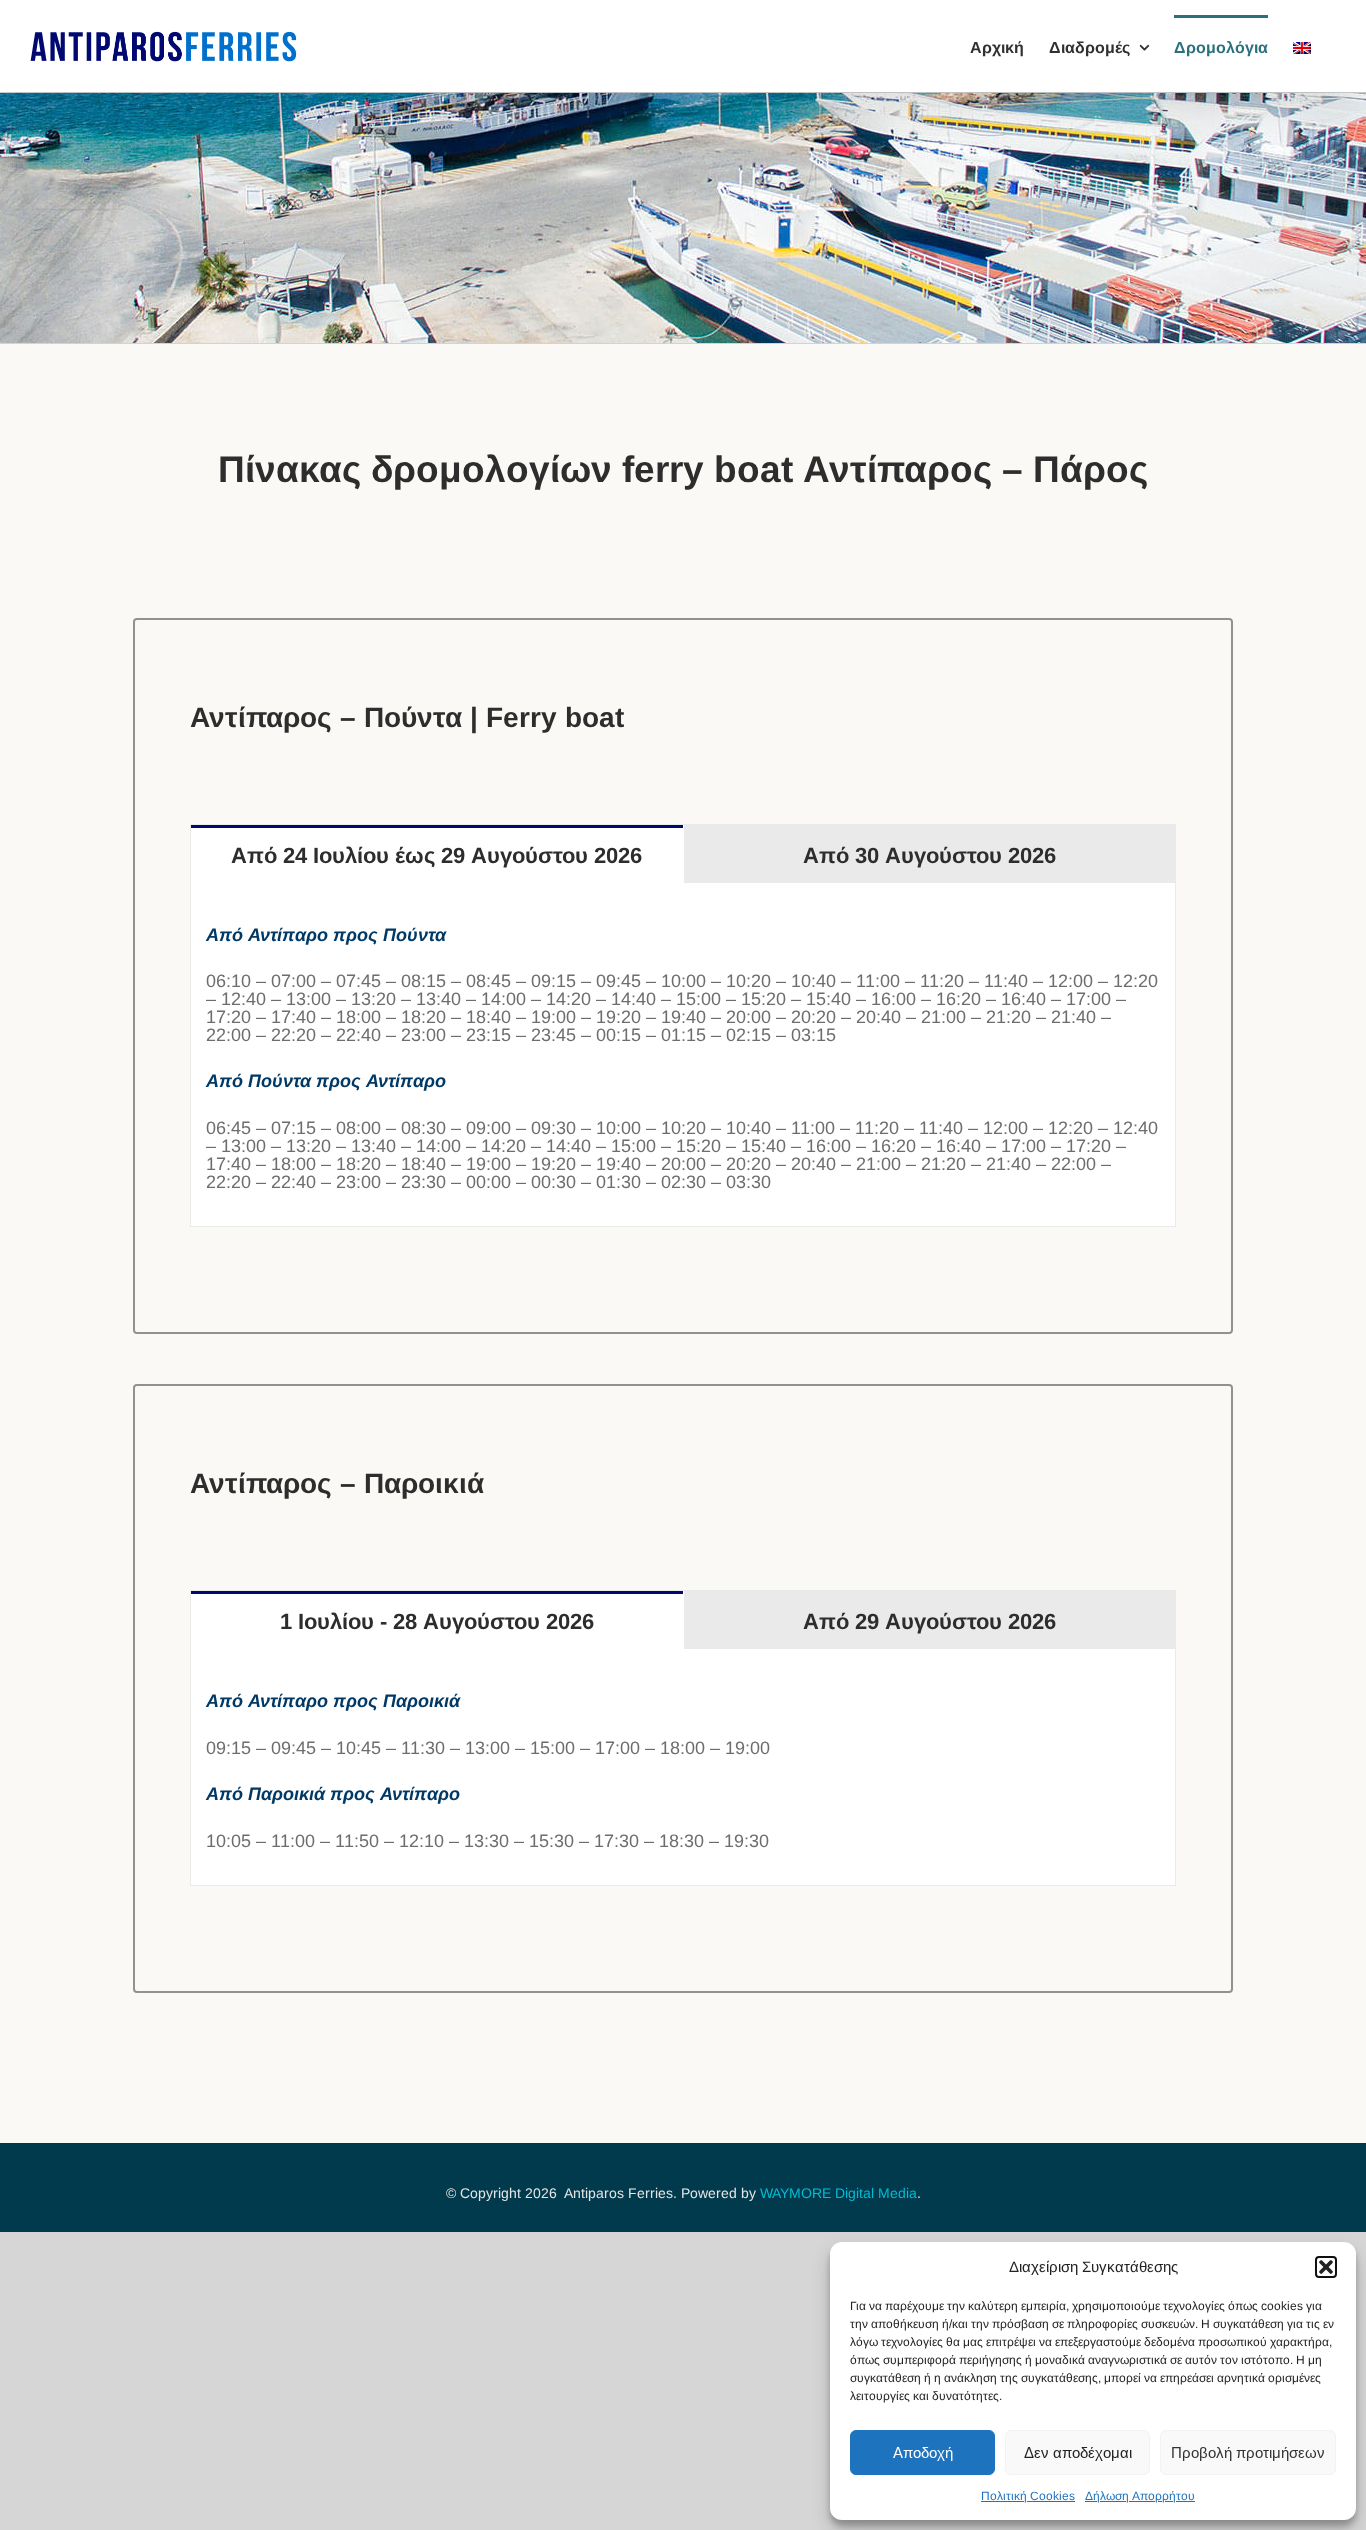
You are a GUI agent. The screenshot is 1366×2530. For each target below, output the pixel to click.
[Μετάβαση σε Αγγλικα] (1302, 46)
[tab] (437, 854)
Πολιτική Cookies (1028, 2496)
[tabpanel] (683, 1055)
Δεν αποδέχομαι (1078, 2452)
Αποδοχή (923, 2452)
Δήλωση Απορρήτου (1140, 2496)
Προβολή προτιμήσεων (1248, 2452)
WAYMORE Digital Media (838, 2193)
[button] (1326, 2267)
